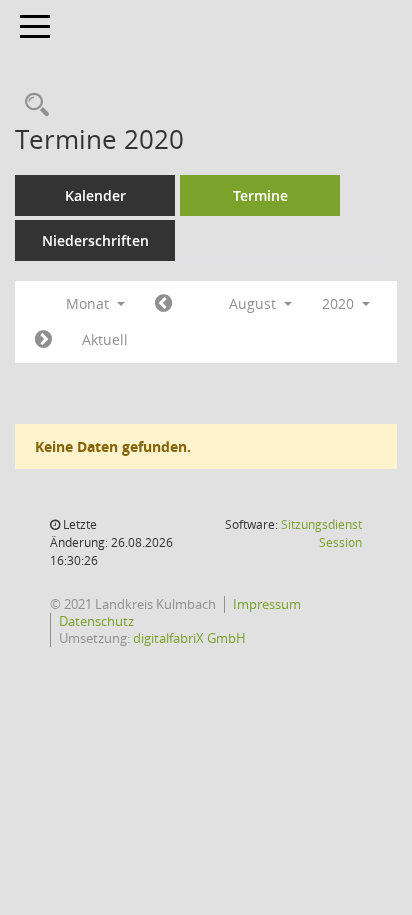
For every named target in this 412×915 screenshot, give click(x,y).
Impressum (267, 604)
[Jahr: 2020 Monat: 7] (163, 304)
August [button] (254, 303)
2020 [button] (340, 303)
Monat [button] (89, 303)
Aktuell (105, 339)
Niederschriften (95, 240)
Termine (260, 195)
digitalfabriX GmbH (189, 638)
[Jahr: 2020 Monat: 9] (43, 340)
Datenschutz (96, 621)
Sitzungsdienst (321, 533)
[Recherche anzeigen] (32, 105)
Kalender (95, 195)
